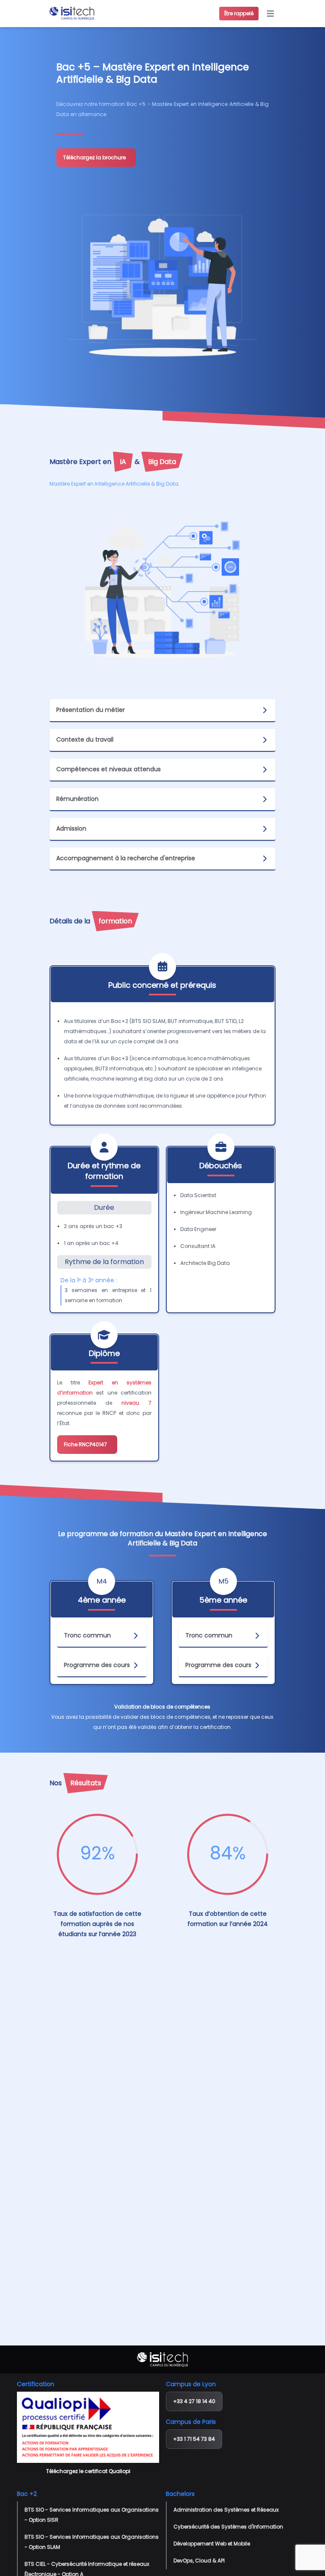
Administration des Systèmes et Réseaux (226, 2510)
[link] (96, 158)
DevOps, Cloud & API (199, 2561)
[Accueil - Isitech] (72, 14)
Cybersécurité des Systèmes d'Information (228, 2527)
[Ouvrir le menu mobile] (270, 14)
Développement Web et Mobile (212, 2544)
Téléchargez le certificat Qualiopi (88, 2471)
